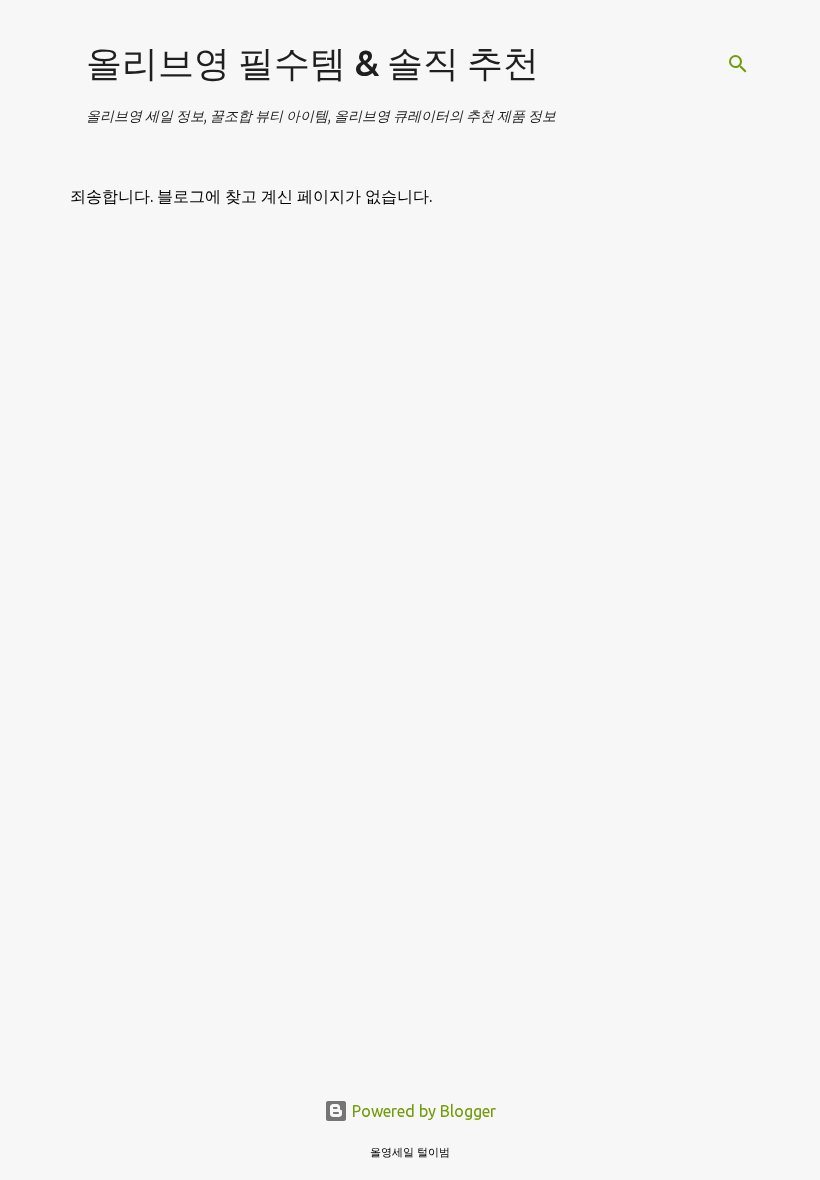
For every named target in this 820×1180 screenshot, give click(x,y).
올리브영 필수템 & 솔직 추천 (312, 62)
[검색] (738, 64)
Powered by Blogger (422, 1111)
